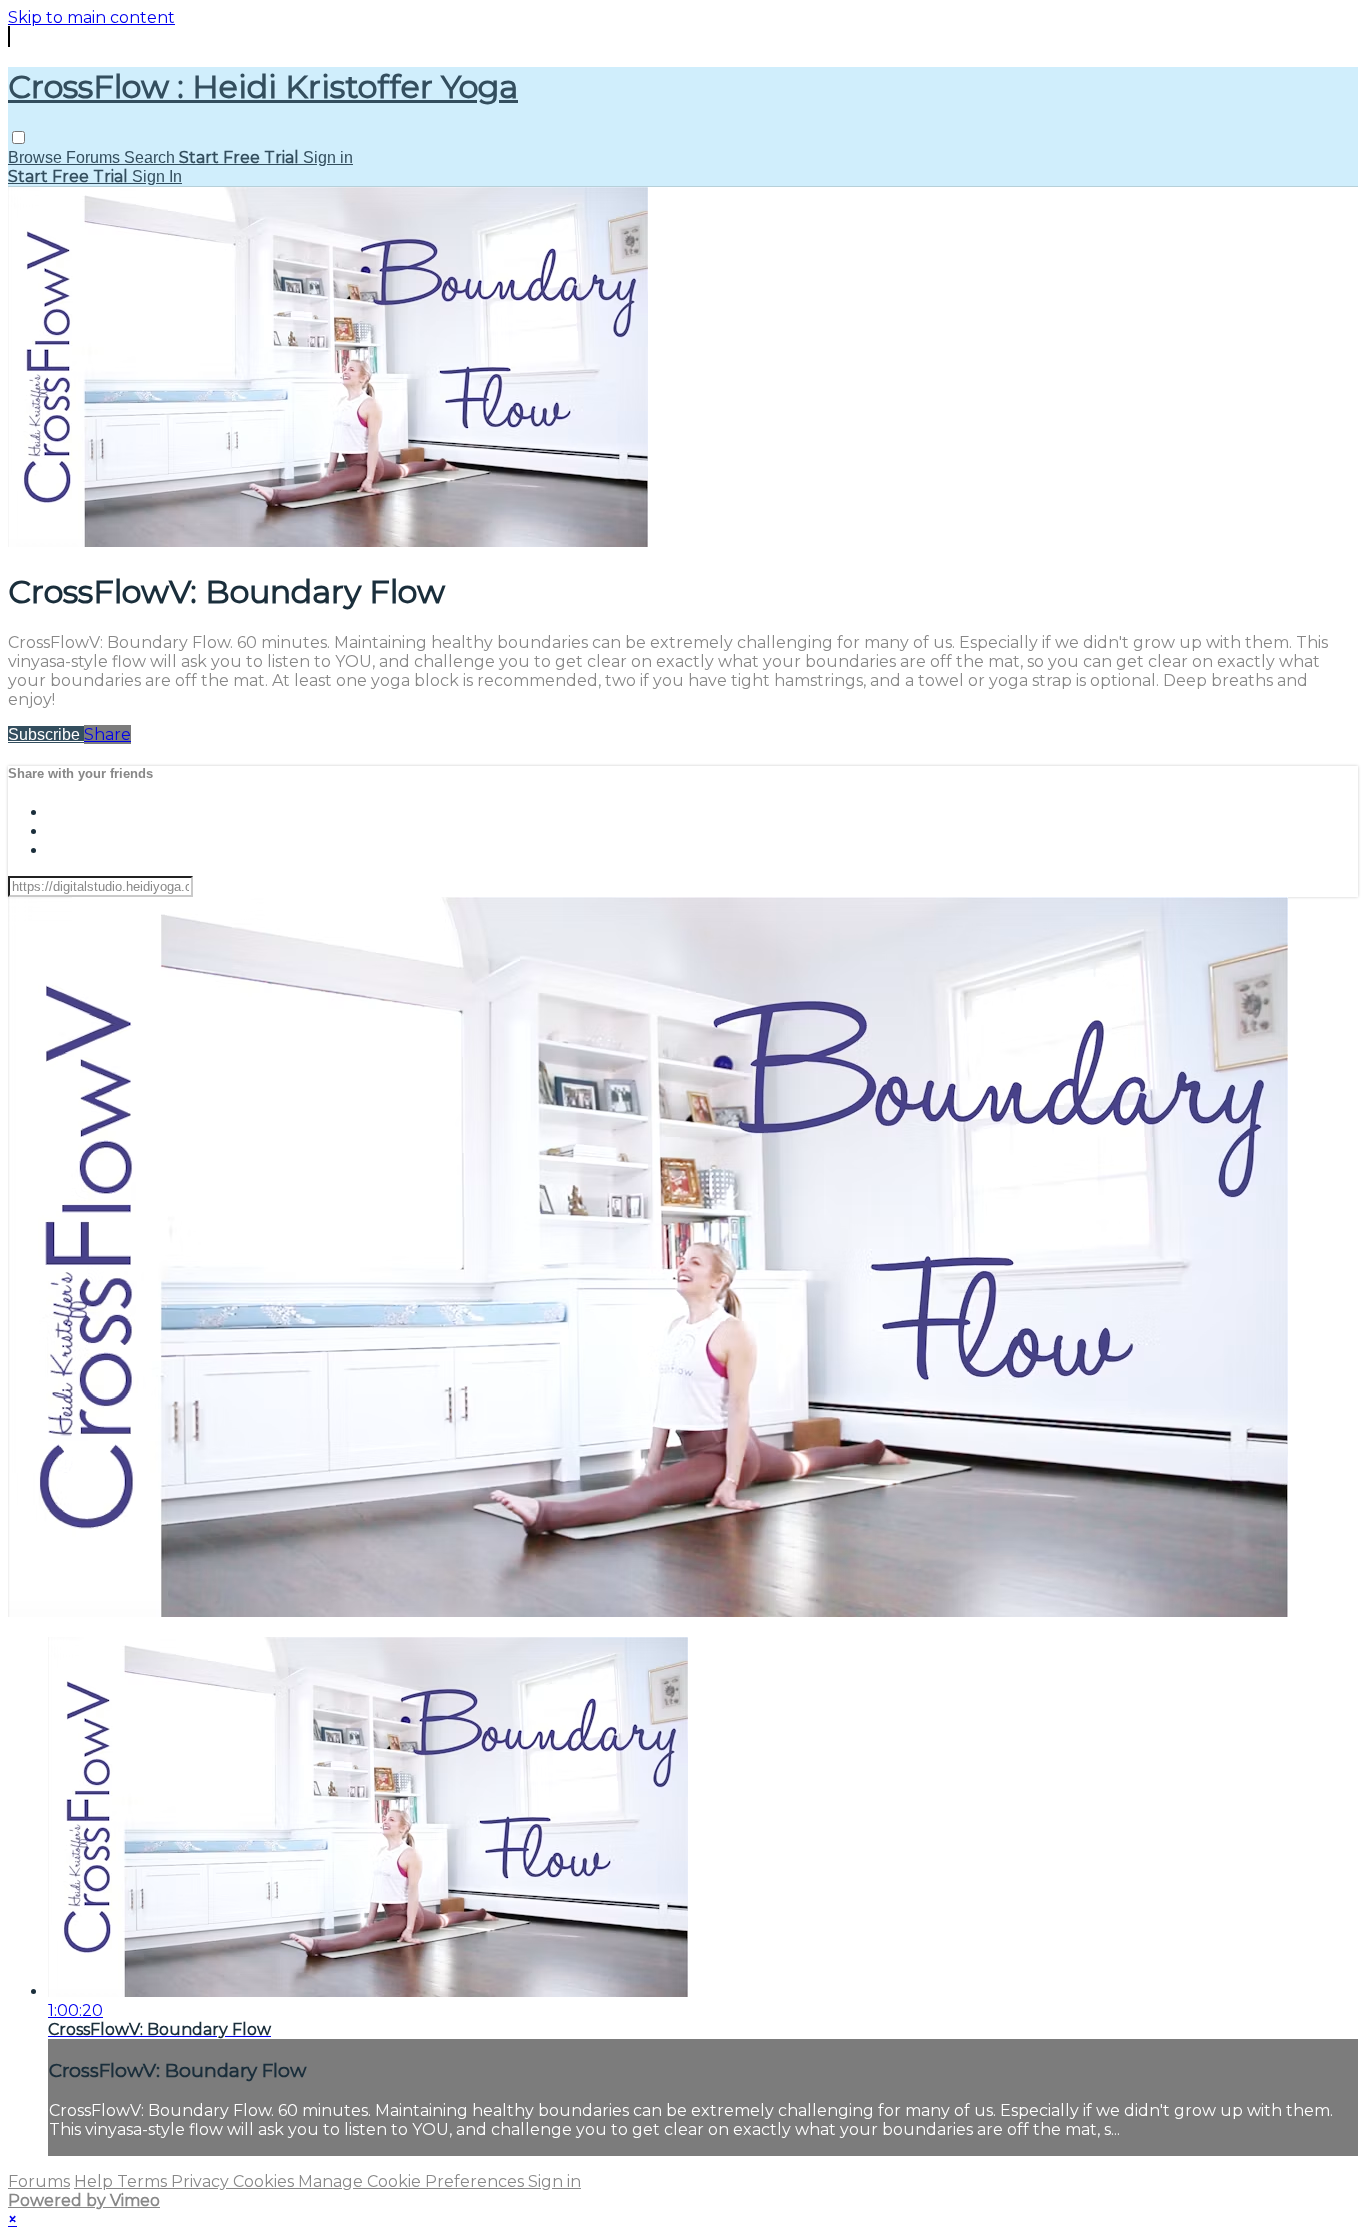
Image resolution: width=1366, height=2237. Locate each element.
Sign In (157, 176)
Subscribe (46, 734)
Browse (37, 157)
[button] (18, 137)
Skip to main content (91, 17)
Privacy (202, 2181)
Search (151, 157)
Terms (144, 2181)
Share (107, 734)
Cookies (265, 2181)
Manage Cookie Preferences (413, 2181)
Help (95, 2181)
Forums (95, 157)
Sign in (328, 157)
